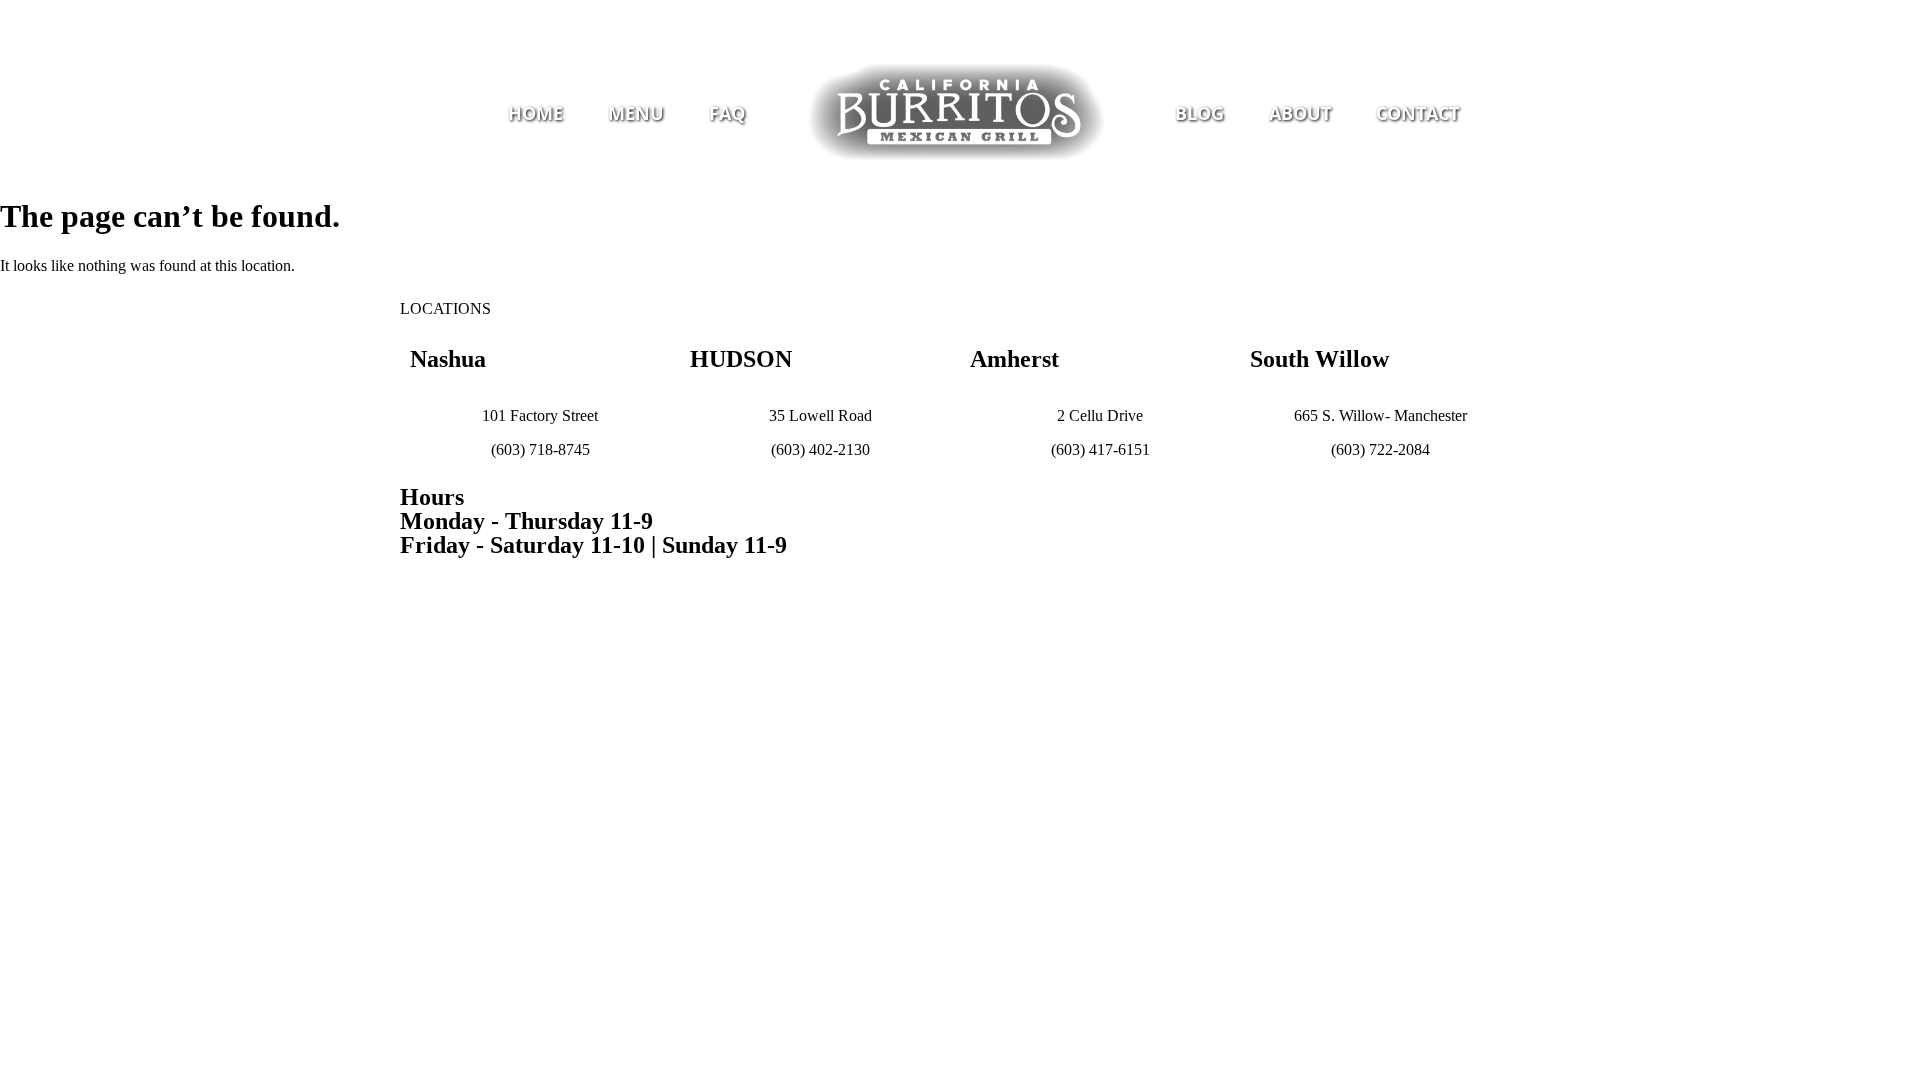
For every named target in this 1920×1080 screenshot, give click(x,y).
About (1300, 113)
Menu (636, 113)
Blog (1199, 113)
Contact (1417, 113)
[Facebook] (925, 15)
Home (535, 113)
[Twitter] (995, 15)
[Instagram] (960, 15)
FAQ (727, 113)
